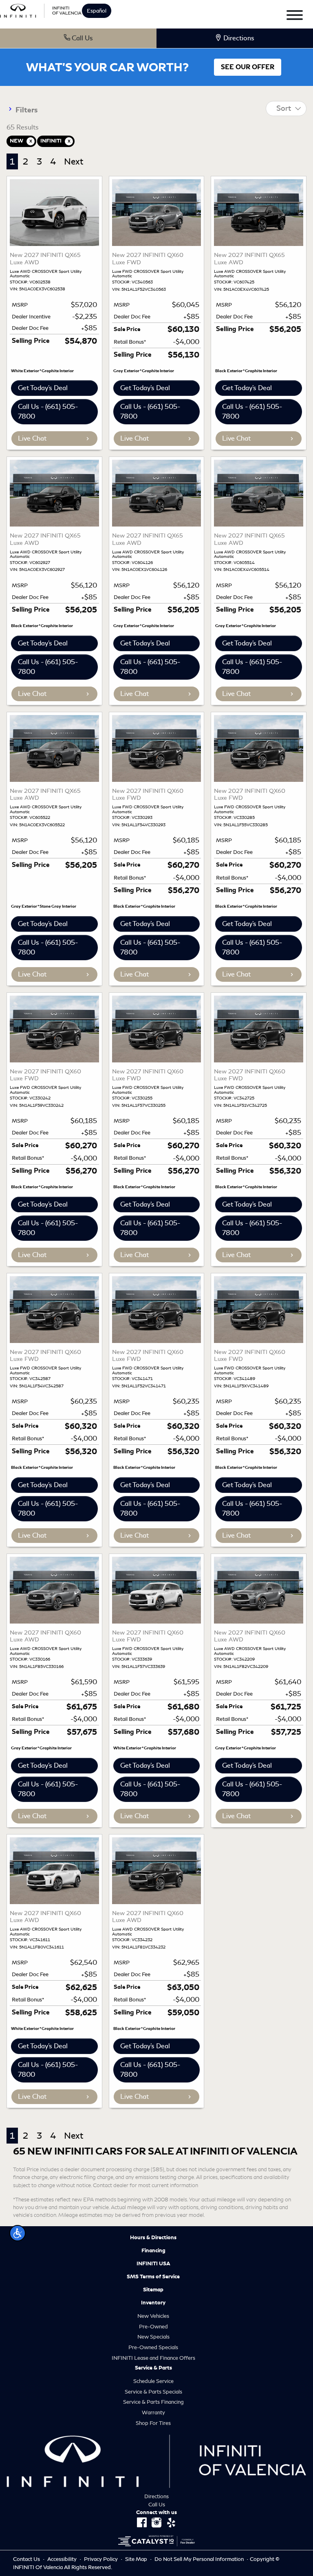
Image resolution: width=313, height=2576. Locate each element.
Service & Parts (153, 2368)
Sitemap (153, 2290)
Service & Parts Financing (153, 2402)
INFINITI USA (153, 2264)
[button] (18, 2233)
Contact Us (27, 2559)
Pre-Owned (153, 2327)
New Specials (153, 2337)
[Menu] (295, 16)
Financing (153, 2251)
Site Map (137, 2559)
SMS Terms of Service (153, 2277)
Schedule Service (153, 2381)
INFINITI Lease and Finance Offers (153, 2358)
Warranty (153, 2413)
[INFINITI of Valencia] (41, 10)
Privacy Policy (101, 2559)
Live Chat (32, 438)
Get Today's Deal (43, 388)
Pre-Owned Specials (153, 2347)
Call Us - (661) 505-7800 (48, 411)
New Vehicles (153, 2316)
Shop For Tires (153, 2423)
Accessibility (63, 2559)
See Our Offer (248, 67)
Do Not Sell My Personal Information (200, 2559)
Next (74, 161)
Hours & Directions (153, 2238)
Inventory (153, 2303)
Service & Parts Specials (153, 2392)
